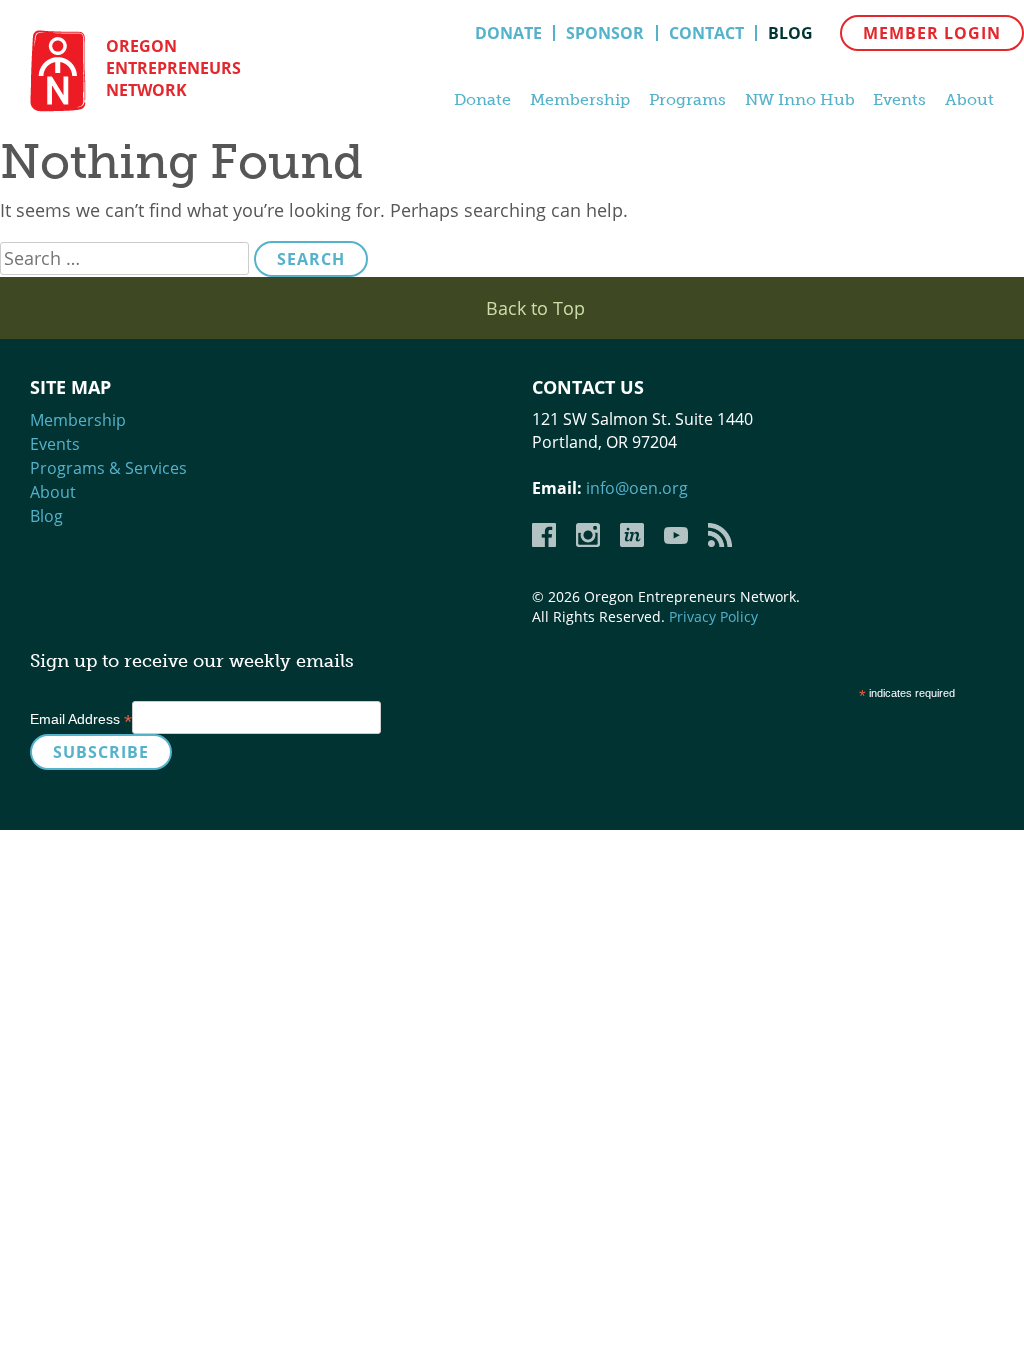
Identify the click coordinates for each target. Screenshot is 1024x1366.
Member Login (932, 33)
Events (899, 99)
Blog (790, 33)
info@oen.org (637, 488)
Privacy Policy (713, 616)
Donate (508, 33)
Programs (687, 99)
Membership (580, 99)
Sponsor (605, 33)
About (969, 99)
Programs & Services (108, 468)
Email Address (81, 719)
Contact (706, 33)
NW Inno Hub (800, 99)
